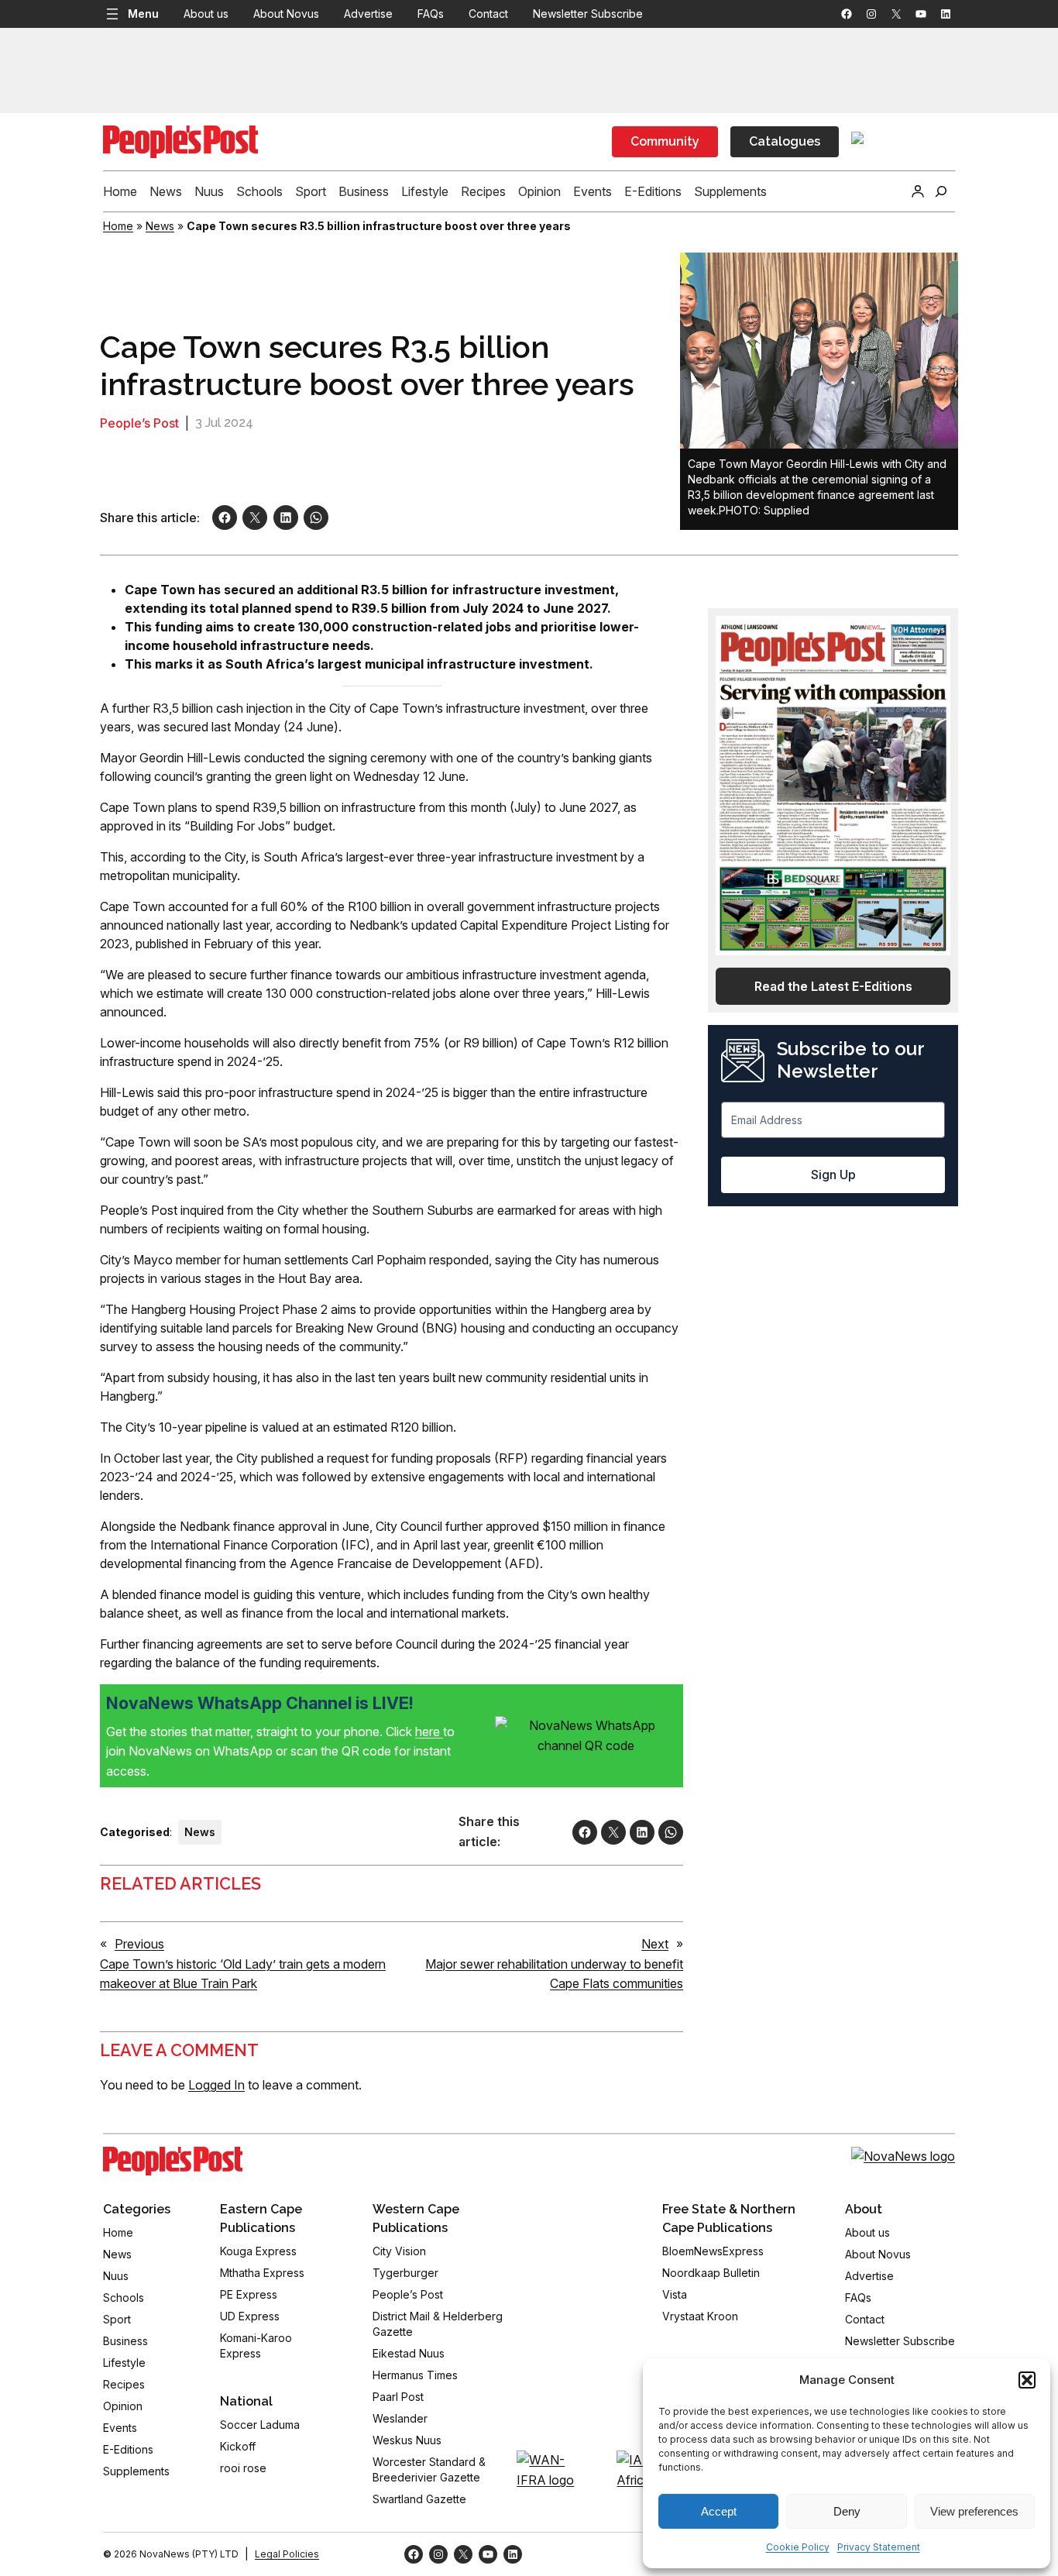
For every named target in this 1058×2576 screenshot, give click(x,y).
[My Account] (918, 191)
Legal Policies (287, 2554)
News (160, 226)
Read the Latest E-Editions (833, 986)
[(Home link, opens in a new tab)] (173, 2162)
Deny (847, 2511)
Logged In (216, 2085)
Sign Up (833, 1175)
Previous (139, 1944)
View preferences (974, 2511)
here (429, 1732)
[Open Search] (941, 191)
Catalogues (785, 141)
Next (655, 1944)
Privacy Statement (879, 2547)
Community (665, 141)
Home (118, 226)
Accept (719, 2511)
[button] (1027, 2380)
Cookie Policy (798, 2547)
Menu (143, 14)
